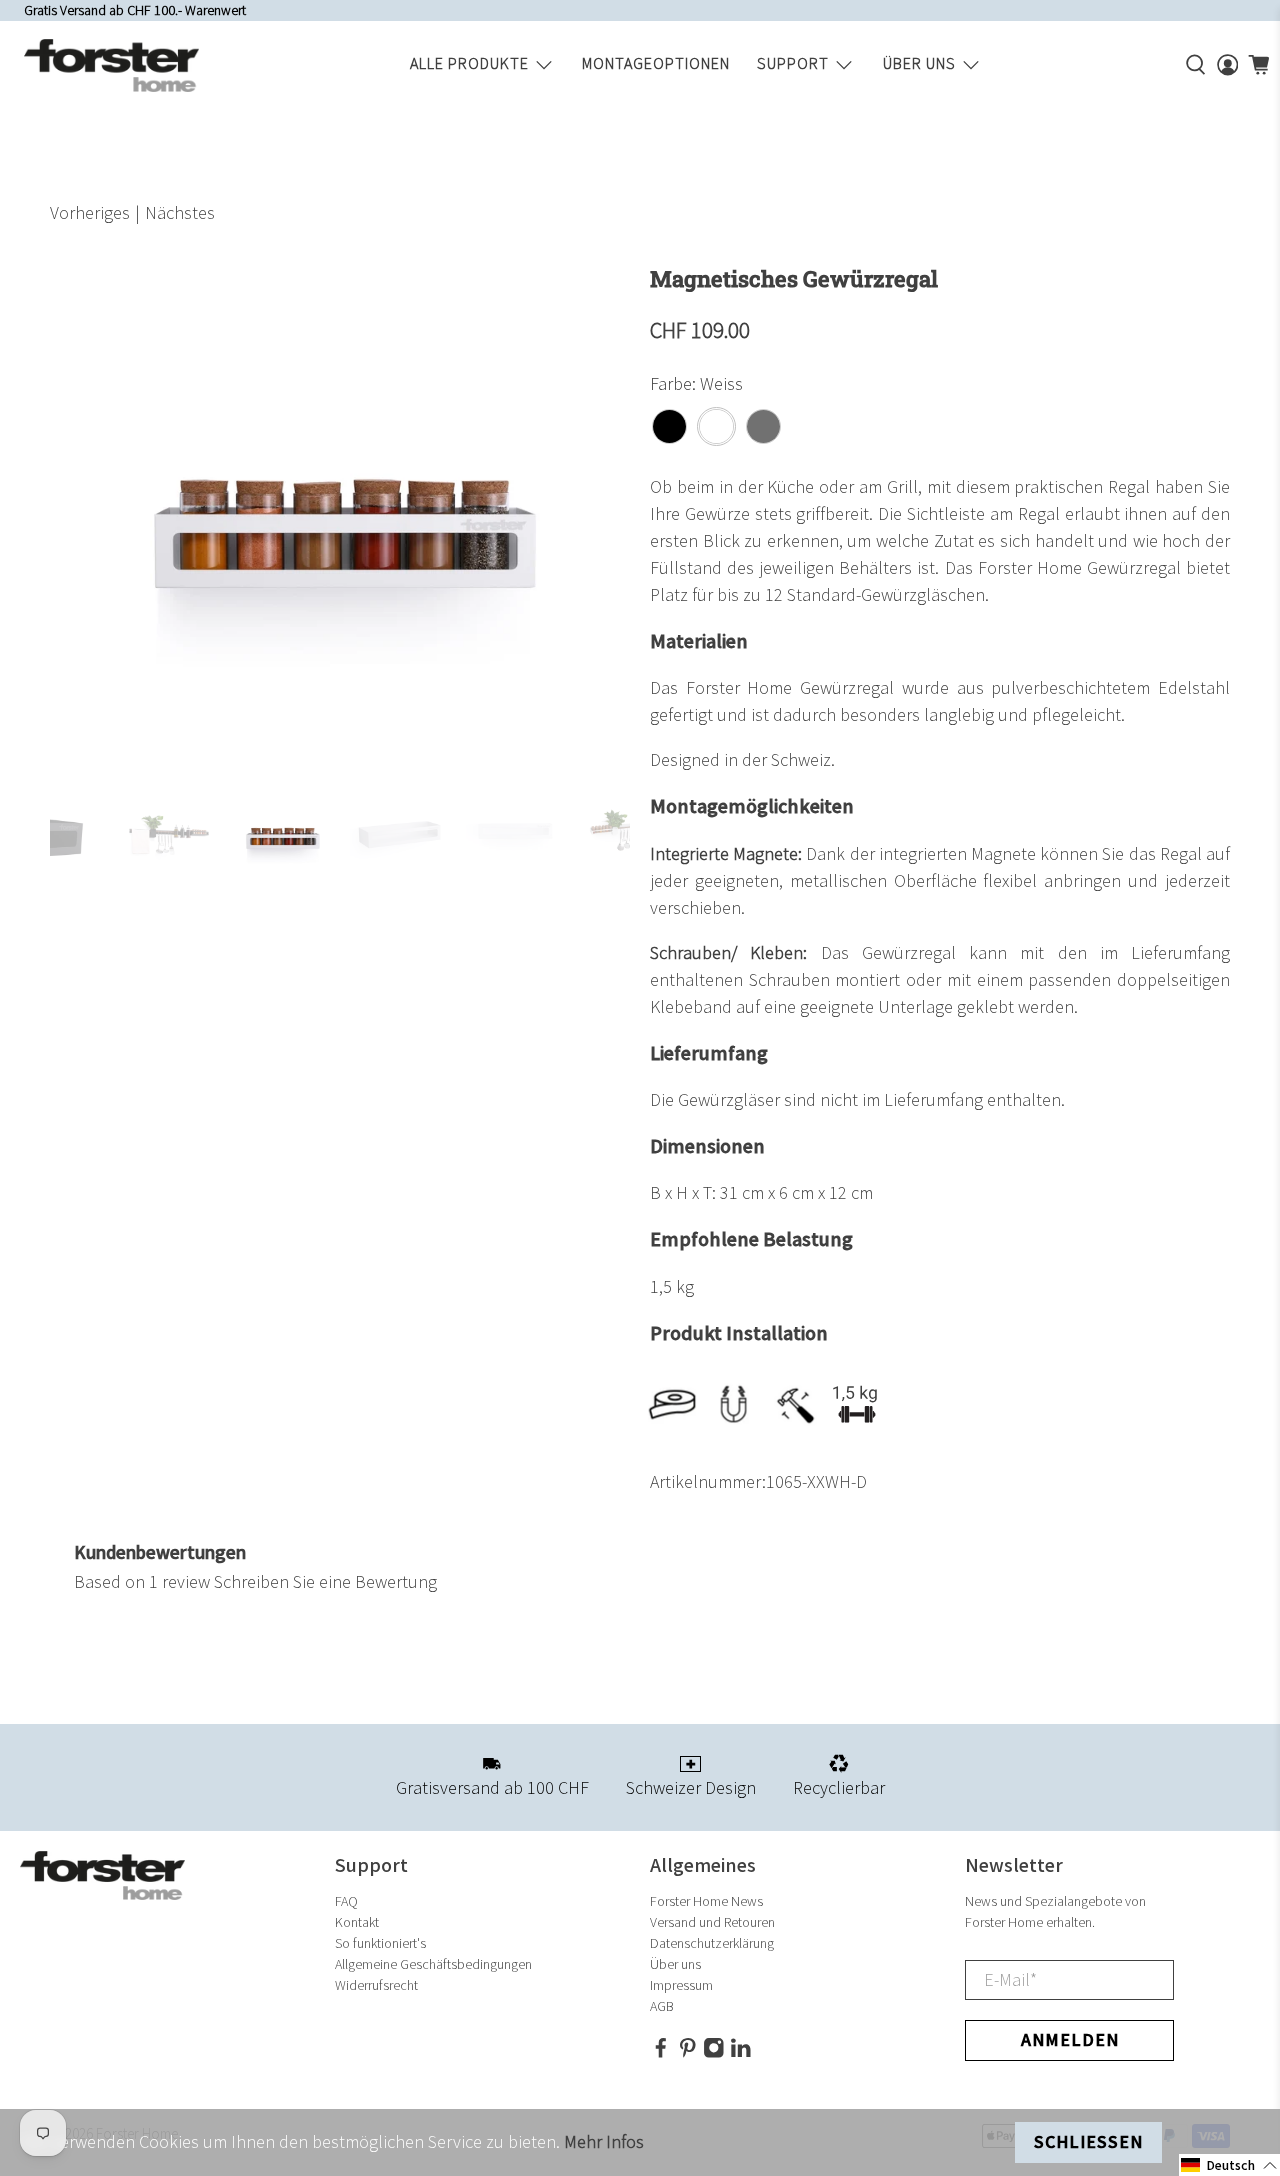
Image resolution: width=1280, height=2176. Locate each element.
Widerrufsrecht (376, 1985)
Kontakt (357, 1922)
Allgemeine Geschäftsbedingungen (433, 1964)
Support (793, 64)
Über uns (919, 64)
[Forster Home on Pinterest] (688, 2053)
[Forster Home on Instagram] (714, 2053)
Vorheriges (90, 213)
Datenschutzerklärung (712, 1943)
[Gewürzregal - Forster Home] (340, 517)
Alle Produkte (469, 64)
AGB (662, 2006)
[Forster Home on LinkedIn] (741, 2053)
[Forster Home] (111, 65)
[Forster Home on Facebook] (661, 2053)
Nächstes (180, 213)
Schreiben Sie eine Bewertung (325, 1582)
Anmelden (1070, 2040)
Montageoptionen (656, 64)
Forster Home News (706, 1901)
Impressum (681, 1985)
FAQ (346, 1901)
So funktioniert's (380, 1943)
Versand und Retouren (712, 1922)
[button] (1229, 2165)
